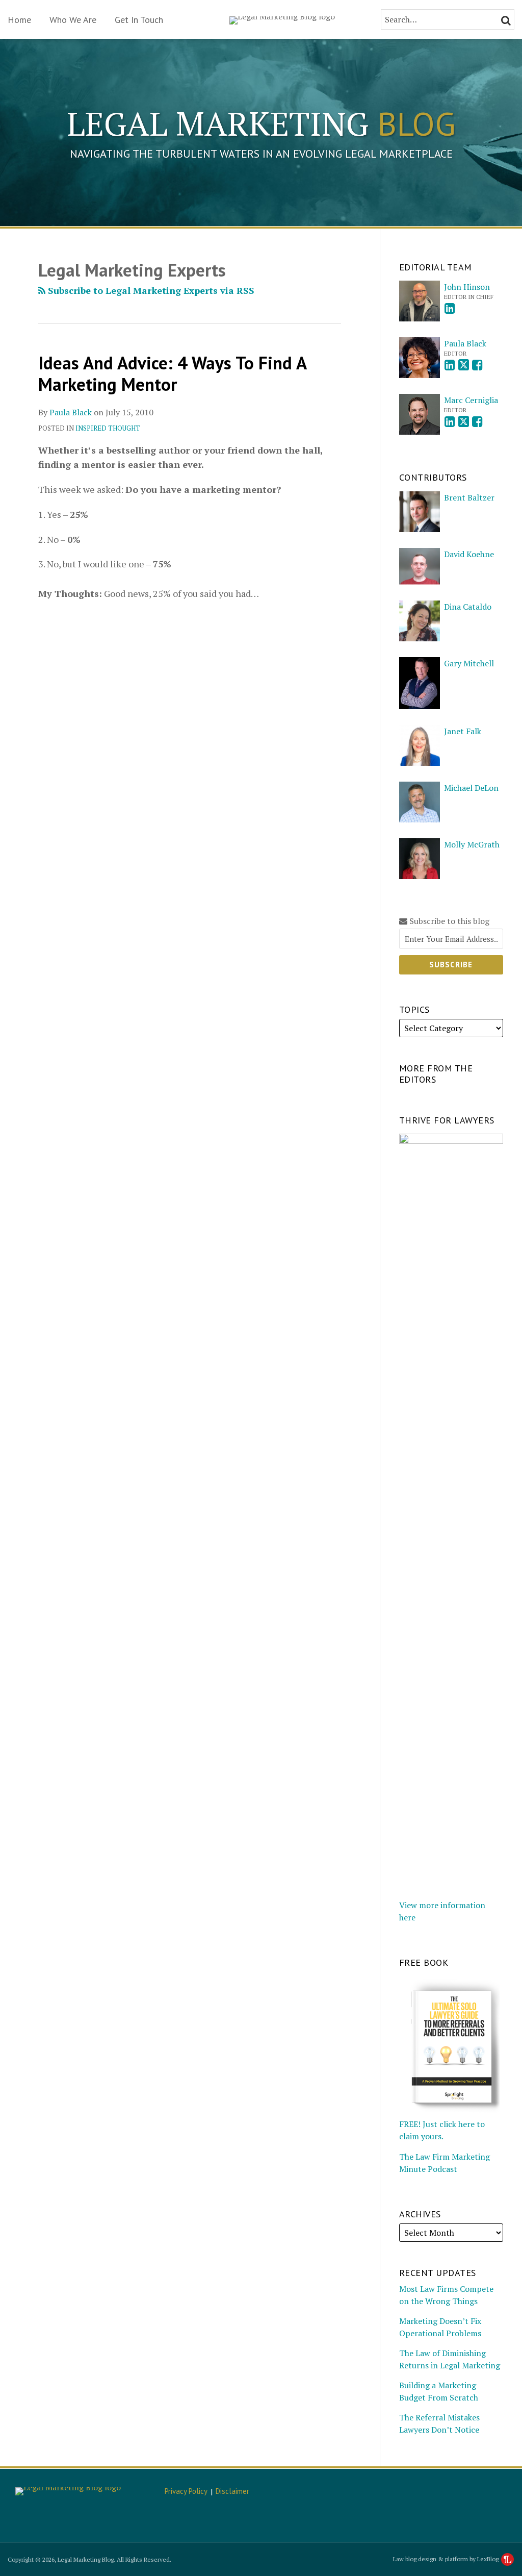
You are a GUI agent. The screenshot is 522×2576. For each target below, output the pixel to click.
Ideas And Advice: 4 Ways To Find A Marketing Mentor (172, 373)
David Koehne (469, 554)
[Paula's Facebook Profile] (477, 365)
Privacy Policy (186, 2491)
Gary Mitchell (469, 663)
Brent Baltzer (469, 497)
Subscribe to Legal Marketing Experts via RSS (150, 290)
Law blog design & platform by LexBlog (447, 2559)
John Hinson (467, 287)
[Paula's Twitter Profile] (464, 365)
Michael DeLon (471, 788)
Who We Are (73, 20)
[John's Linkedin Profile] (450, 308)
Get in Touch (139, 20)
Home (19, 20)
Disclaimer (232, 2491)
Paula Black (71, 412)
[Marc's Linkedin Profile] (450, 422)
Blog (261, 123)
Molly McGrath (472, 844)
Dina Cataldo (468, 607)
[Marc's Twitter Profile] (464, 422)
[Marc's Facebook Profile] (477, 422)
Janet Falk (463, 731)
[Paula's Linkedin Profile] (450, 365)
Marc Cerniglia (471, 400)
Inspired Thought (108, 428)
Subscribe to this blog (448, 921)
